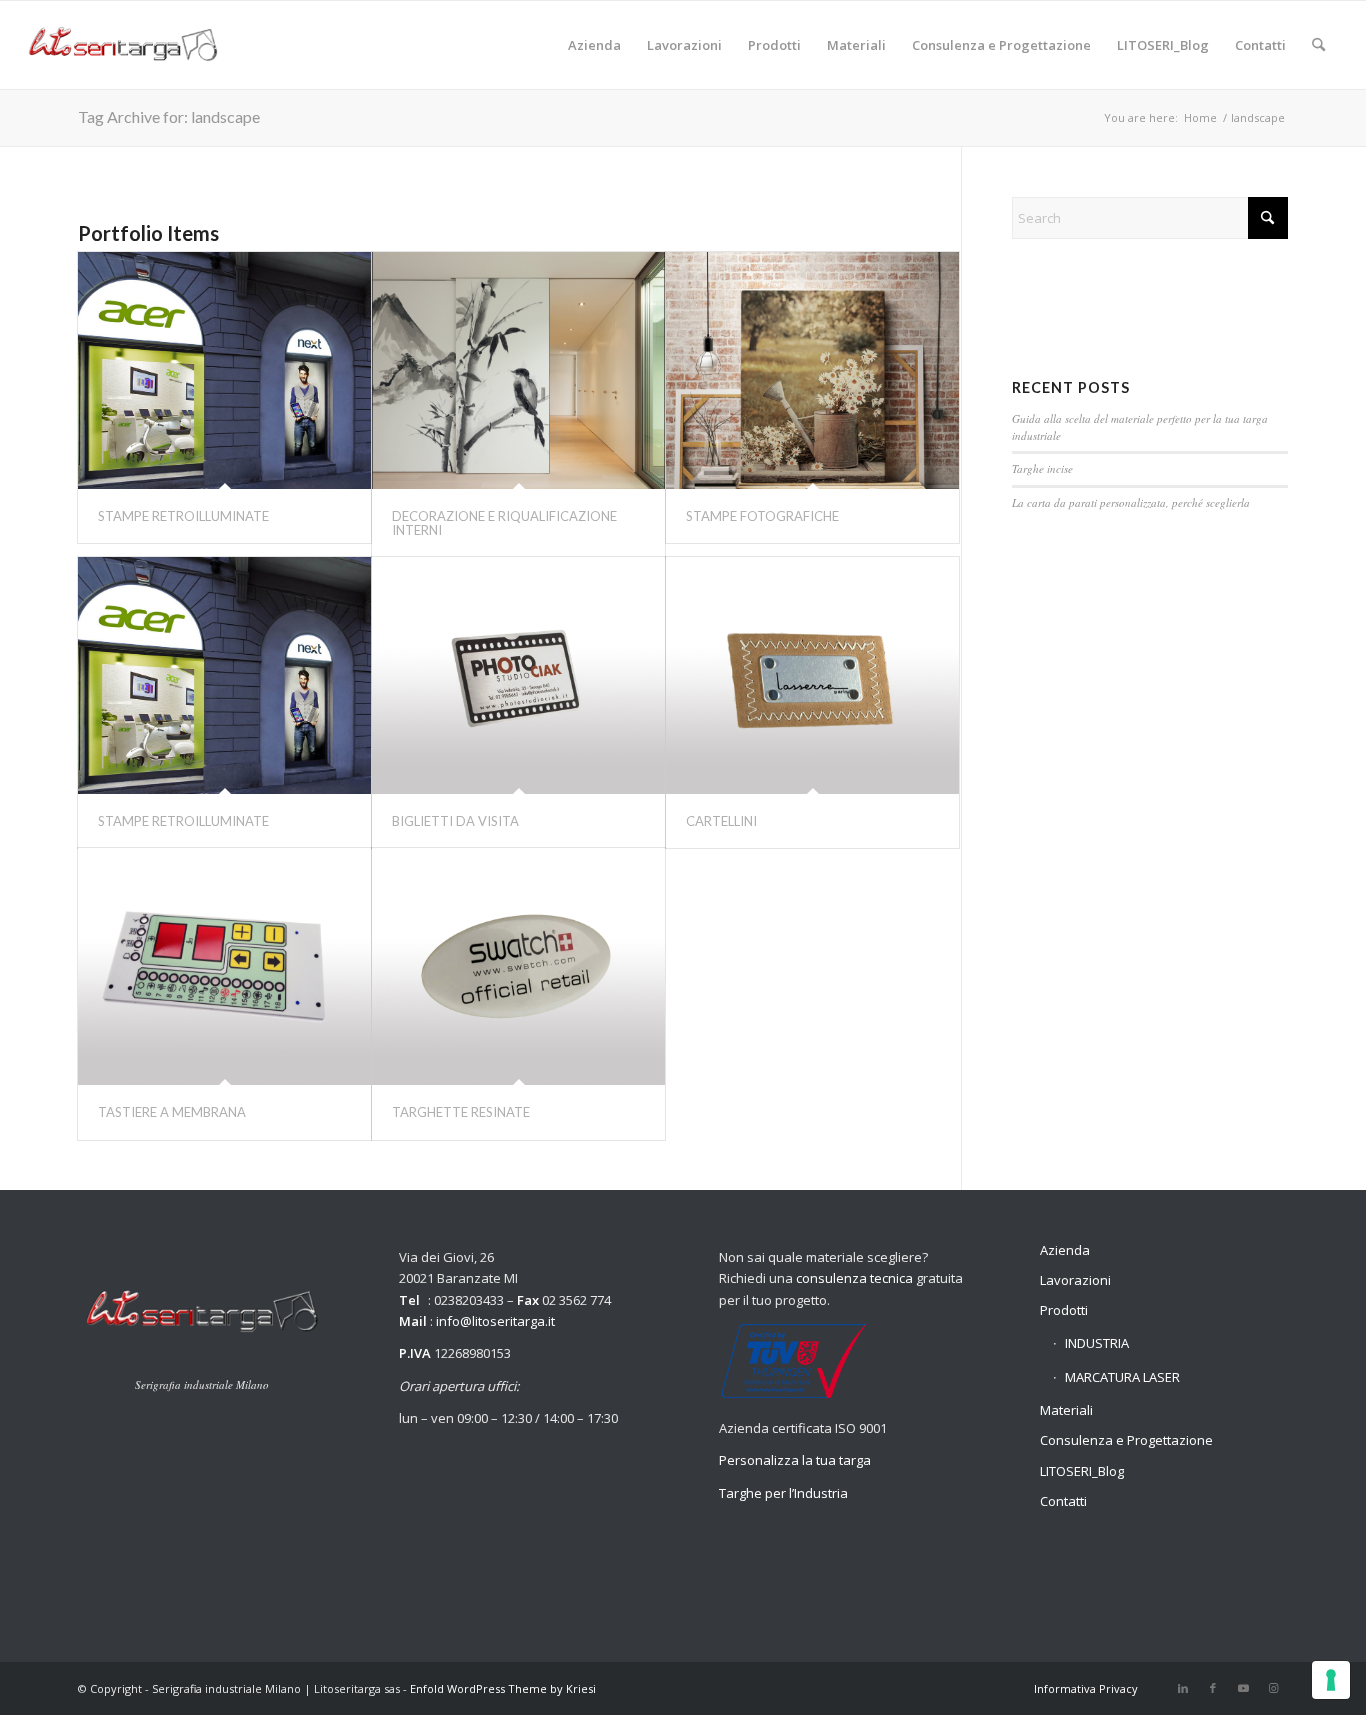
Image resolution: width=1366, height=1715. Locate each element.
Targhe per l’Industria (783, 1493)
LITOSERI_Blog (1082, 1471)
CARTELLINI (721, 821)
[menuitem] (594, 45)
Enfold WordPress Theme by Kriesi (503, 1688)
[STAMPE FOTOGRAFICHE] (812, 370)
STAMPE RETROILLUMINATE (183, 516)
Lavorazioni (1075, 1280)
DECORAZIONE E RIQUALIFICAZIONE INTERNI (504, 523)
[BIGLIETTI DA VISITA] (518, 675)
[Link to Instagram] (1273, 1688)
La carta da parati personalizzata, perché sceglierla (1131, 502)
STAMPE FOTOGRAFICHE (762, 516)
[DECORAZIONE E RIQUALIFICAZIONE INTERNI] (518, 370)
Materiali (1066, 1410)
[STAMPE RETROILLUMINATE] (224, 370)
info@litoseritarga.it (495, 1321)
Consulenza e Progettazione (1126, 1440)
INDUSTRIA (1097, 1343)
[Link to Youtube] (1243, 1688)
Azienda (1065, 1250)
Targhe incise (1042, 468)
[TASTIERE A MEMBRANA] (224, 966)
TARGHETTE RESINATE (461, 1112)
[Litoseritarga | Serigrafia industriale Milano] (122, 45)
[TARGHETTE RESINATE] (518, 966)
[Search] (1318, 45)
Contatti (1063, 1501)
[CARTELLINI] (812, 675)
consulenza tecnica (854, 1278)
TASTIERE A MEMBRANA (172, 1112)
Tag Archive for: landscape (169, 116)
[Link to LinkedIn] (1183, 1688)
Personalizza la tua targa (795, 1460)
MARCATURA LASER (1122, 1377)
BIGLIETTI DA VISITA (455, 821)
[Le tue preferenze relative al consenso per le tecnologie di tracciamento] (1331, 1680)
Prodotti (1064, 1310)
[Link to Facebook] (1213, 1688)
